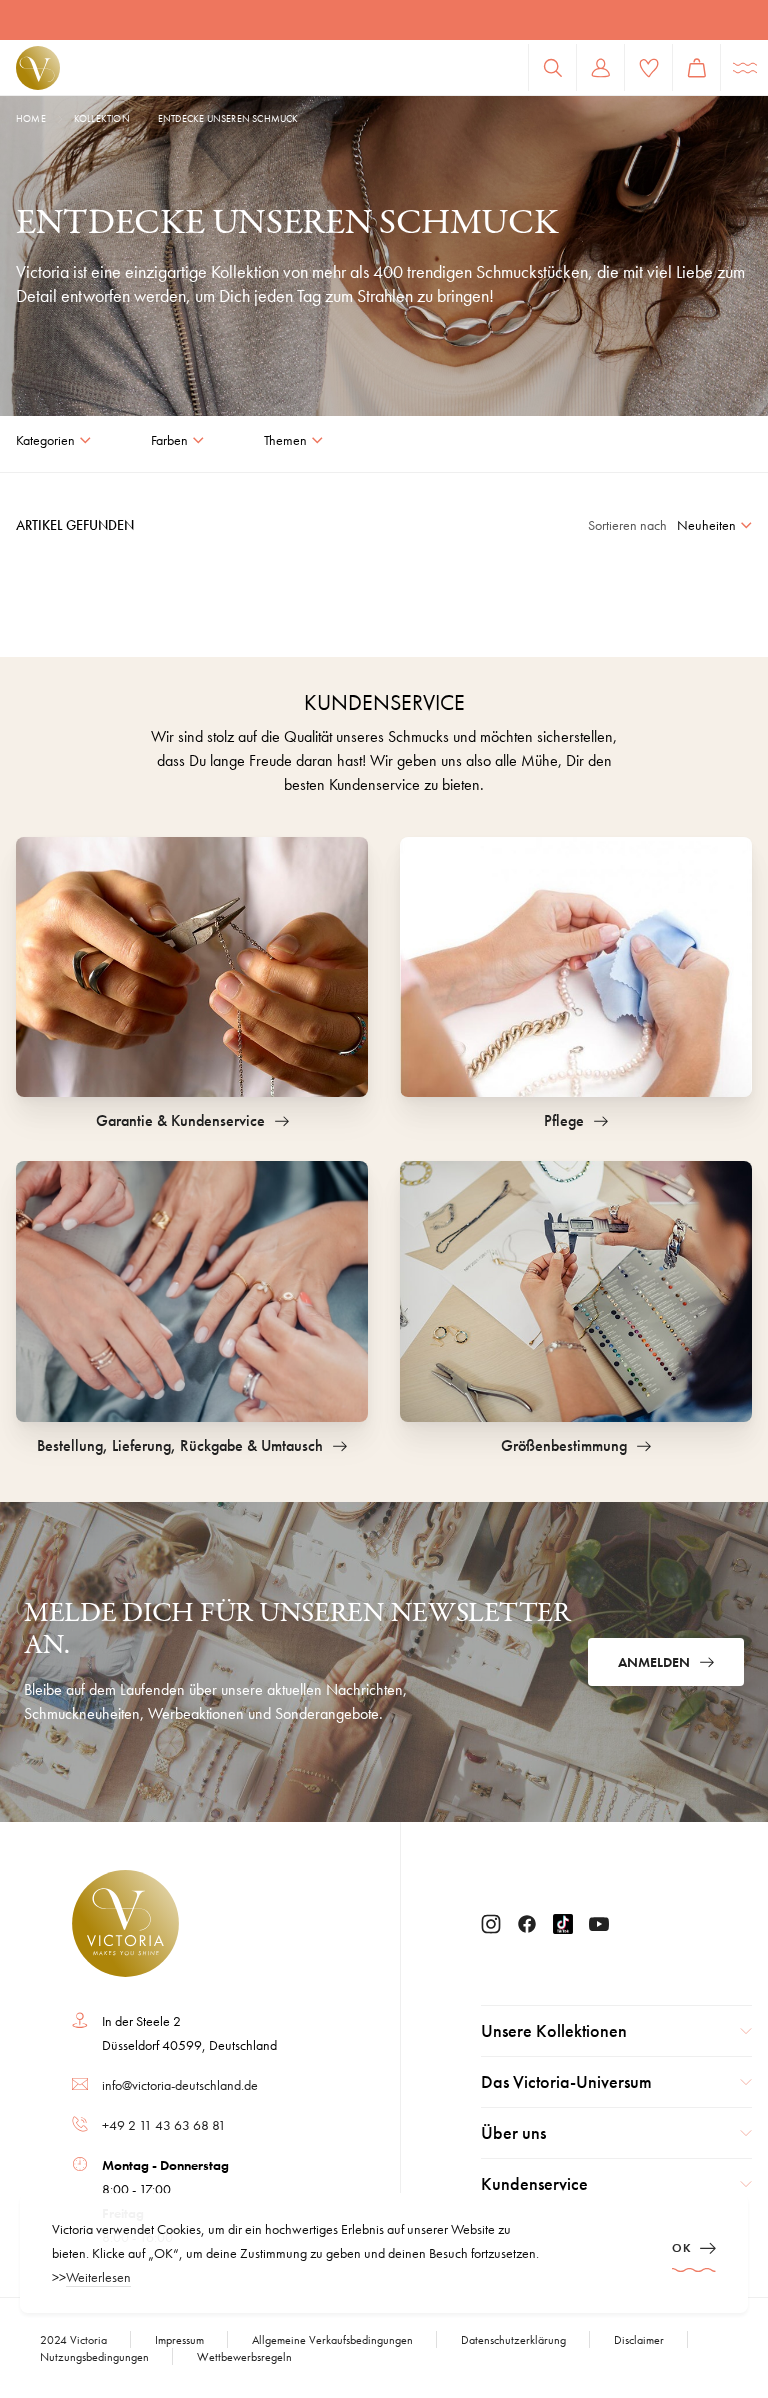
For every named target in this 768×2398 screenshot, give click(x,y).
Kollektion (102, 118)
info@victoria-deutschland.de (180, 2085)
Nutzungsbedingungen (94, 2357)
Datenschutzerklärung (513, 2340)
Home (31, 118)
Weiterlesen (98, 2277)
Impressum (179, 2340)
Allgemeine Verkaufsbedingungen (332, 2340)
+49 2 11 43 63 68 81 (164, 2125)
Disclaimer (639, 2340)
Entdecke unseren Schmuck (228, 118)
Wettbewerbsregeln (244, 2357)
